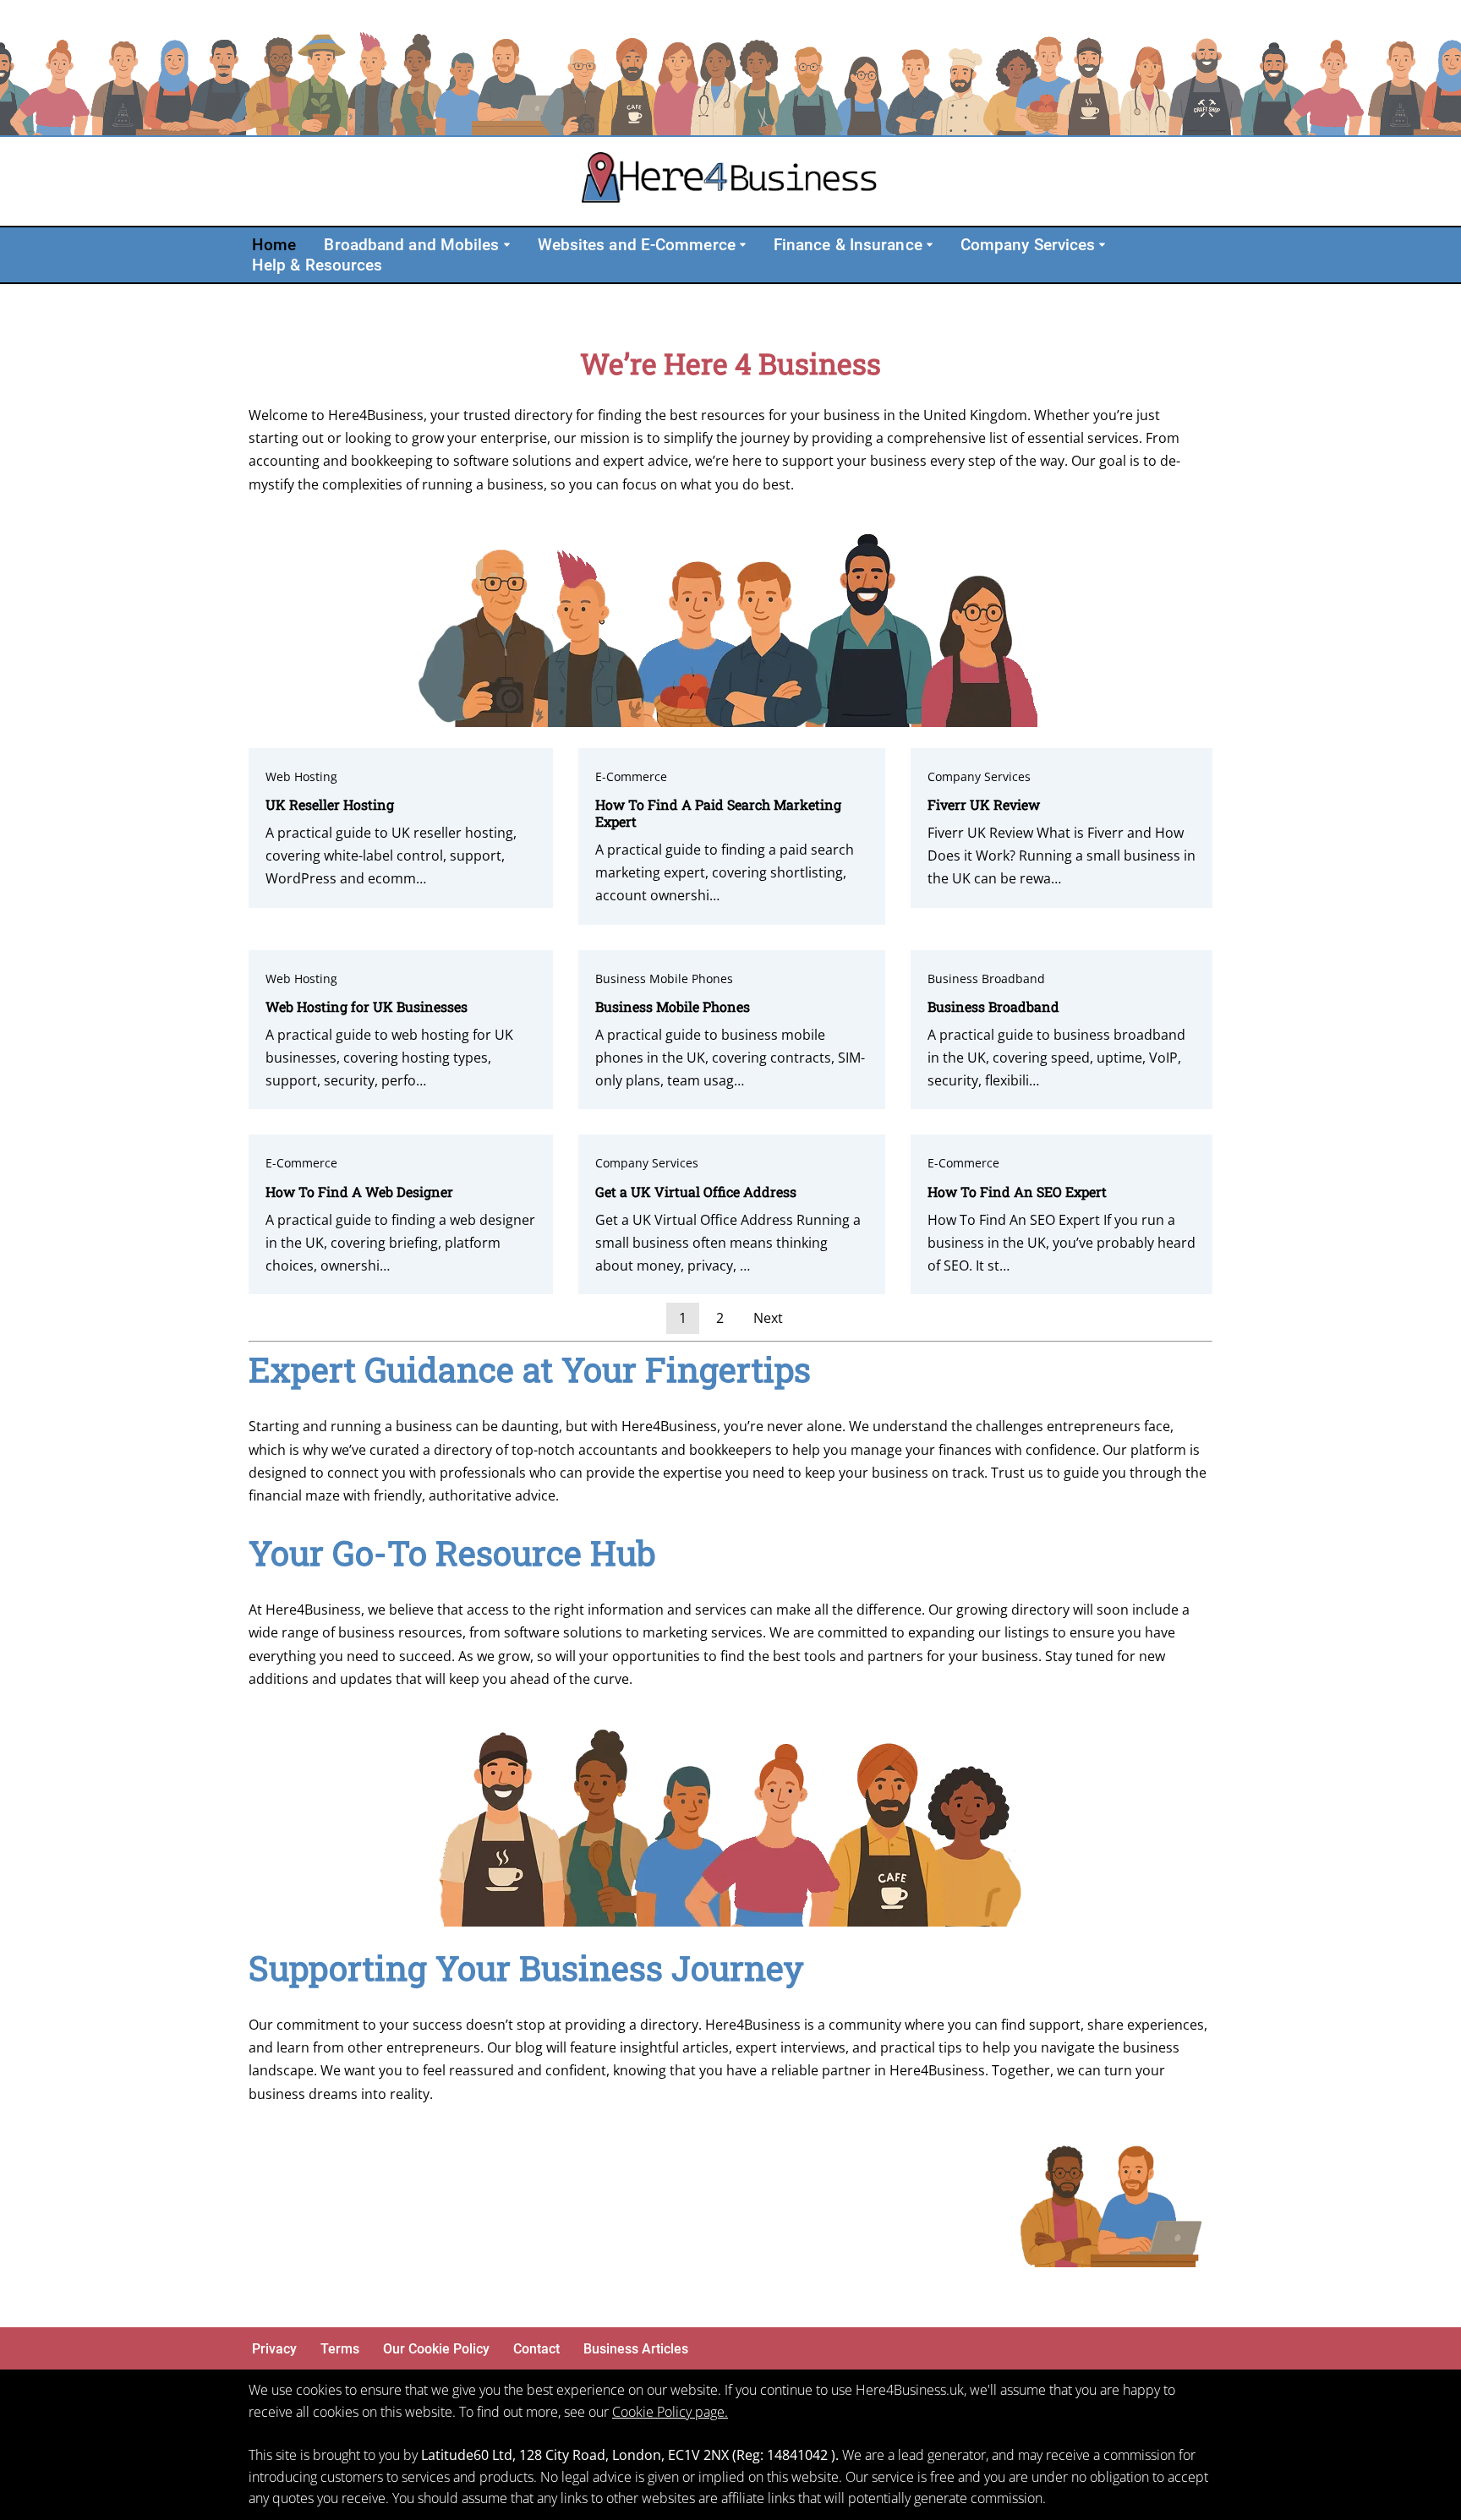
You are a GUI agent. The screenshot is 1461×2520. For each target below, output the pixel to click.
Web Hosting (301, 776)
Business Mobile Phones (664, 978)
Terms (340, 2349)
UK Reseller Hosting (330, 804)
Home (274, 245)
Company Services (979, 776)
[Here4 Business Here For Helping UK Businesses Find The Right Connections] (730, 181)
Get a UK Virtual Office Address (696, 1192)
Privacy (274, 2349)
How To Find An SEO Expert (1017, 1192)
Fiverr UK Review (984, 804)
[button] (507, 245)
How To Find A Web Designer (359, 1192)
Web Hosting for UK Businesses (367, 1006)
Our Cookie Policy (436, 2349)
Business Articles (636, 2349)
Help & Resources (317, 265)
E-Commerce (631, 776)
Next (768, 1318)
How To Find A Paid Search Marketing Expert (718, 813)
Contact (536, 2349)
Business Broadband (986, 978)
